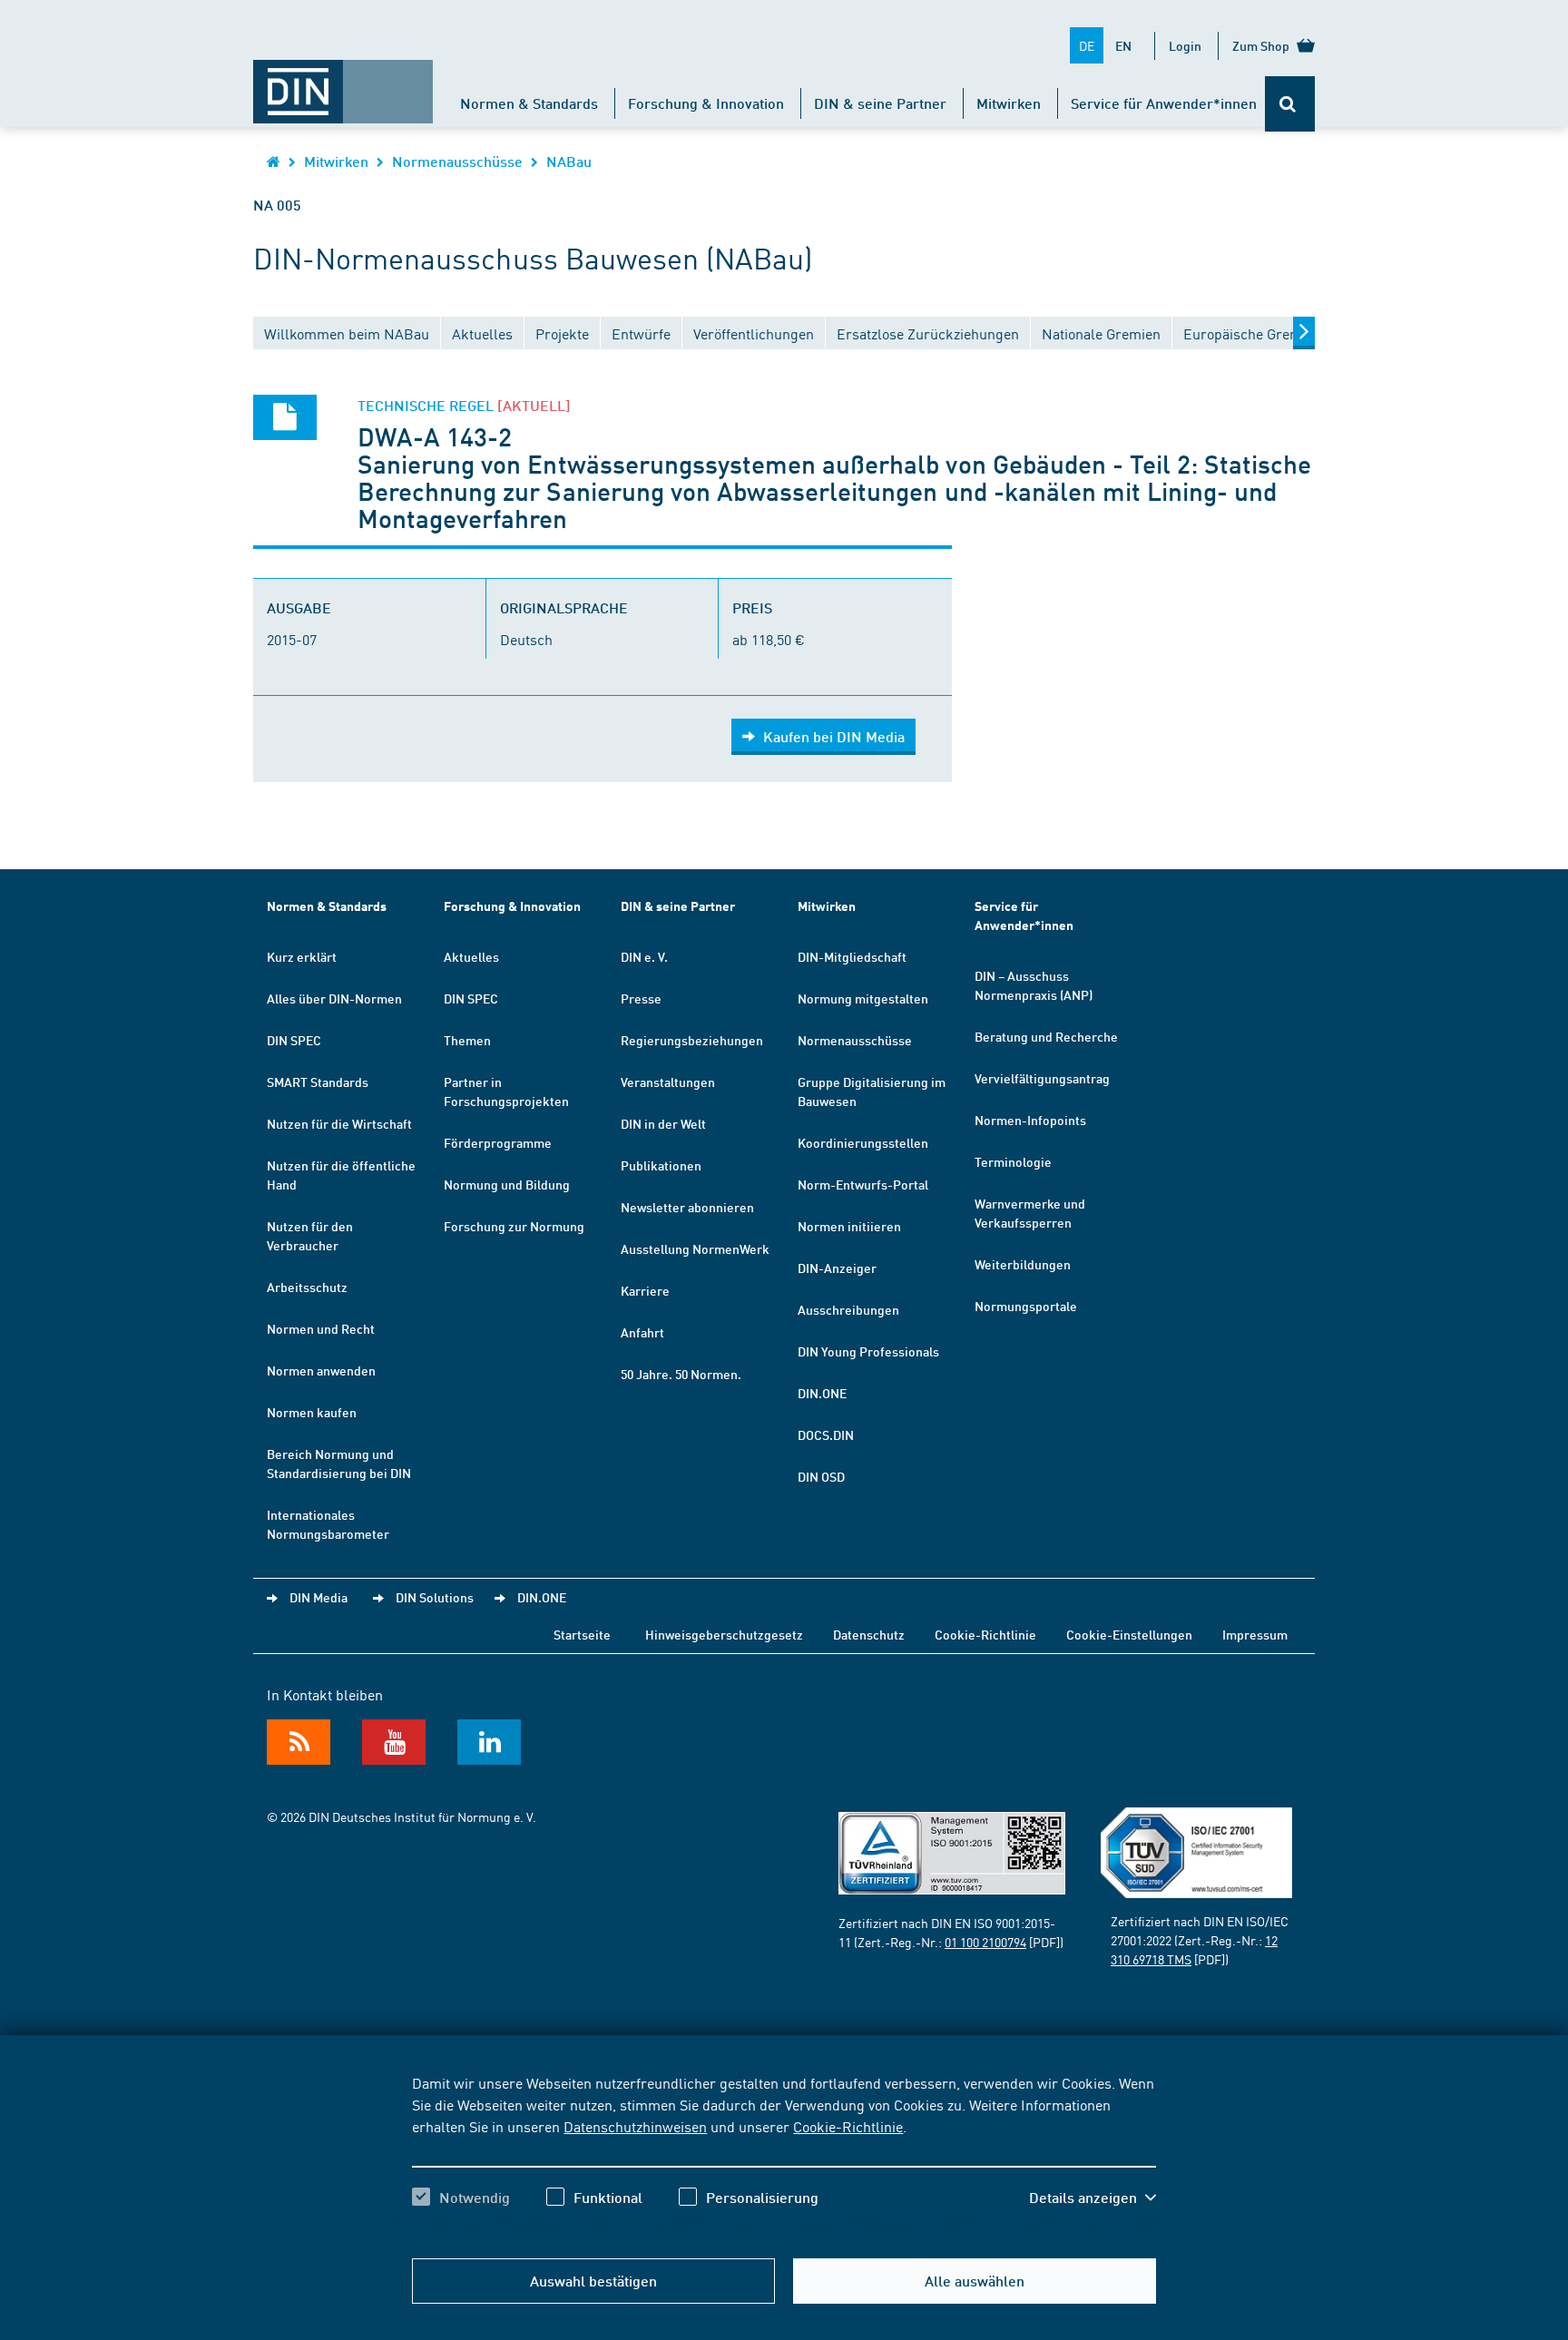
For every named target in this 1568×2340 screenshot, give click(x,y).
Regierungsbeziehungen (692, 1040)
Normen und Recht (321, 1328)
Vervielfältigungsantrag (1042, 1078)
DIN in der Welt (663, 1123)
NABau (569, 161)
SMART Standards (318, 1082)
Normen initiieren (849, 1226)
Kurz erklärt (302, 956)
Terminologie (1013, 1161)
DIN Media (318, 1597)
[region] (784, 2156)
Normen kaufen (312, 1412)
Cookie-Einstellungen (1129, 1634)
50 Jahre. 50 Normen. (681, 1374)
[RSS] (299, 1742)
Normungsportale (1026, 1306)
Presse (641, 998)
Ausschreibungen (848, 1309)
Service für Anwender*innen (1164, 103)
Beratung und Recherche (1046, 1036)
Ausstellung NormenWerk (695, 1248)
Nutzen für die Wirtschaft (339, 1123)
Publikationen (661, 1165)
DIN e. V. (644, 956)
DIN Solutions (435, 1597)
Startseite (582, 1634)
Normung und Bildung (507, 1184)
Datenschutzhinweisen (635, 2126)
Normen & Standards (529, 103)
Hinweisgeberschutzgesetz (724, 1634)
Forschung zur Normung (514, 1226)
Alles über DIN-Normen (334, 998)
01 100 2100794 (985, 1942)
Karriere (645, 1290)
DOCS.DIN (826, 1434)
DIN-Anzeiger (837, 1268)
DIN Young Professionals (868, 1351)
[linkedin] (489, 1742)
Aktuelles (471, 956)
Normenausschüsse (457, 161)
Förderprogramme (498, 1142)
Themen (467, 1040)
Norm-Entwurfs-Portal (863, 1184)
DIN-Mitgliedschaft (852, 956)
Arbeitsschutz (307, 1287)
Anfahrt (642, 1332)
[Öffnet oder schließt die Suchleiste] (1290, 104)
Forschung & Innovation (706, 103)
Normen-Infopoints (1030, 1120)
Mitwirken (1009, 103)
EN (1123, 45)
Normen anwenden (321, 1370)
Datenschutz (869, 1634)
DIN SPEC (294, 1040)
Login (1185, 45)
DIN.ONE (822, 1393)
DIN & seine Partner (880, 103)
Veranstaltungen (668, 1082)
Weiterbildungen (1023, 1264)
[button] (1093, 2198)
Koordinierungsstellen (863, 1142)
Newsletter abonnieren (687, 1207)
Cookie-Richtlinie (848, 2126)
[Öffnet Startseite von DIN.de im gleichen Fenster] (343, 83)
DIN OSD (821, 1476)
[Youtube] (394, 1742)
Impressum (1255, 1634)
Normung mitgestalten (863, 998)
